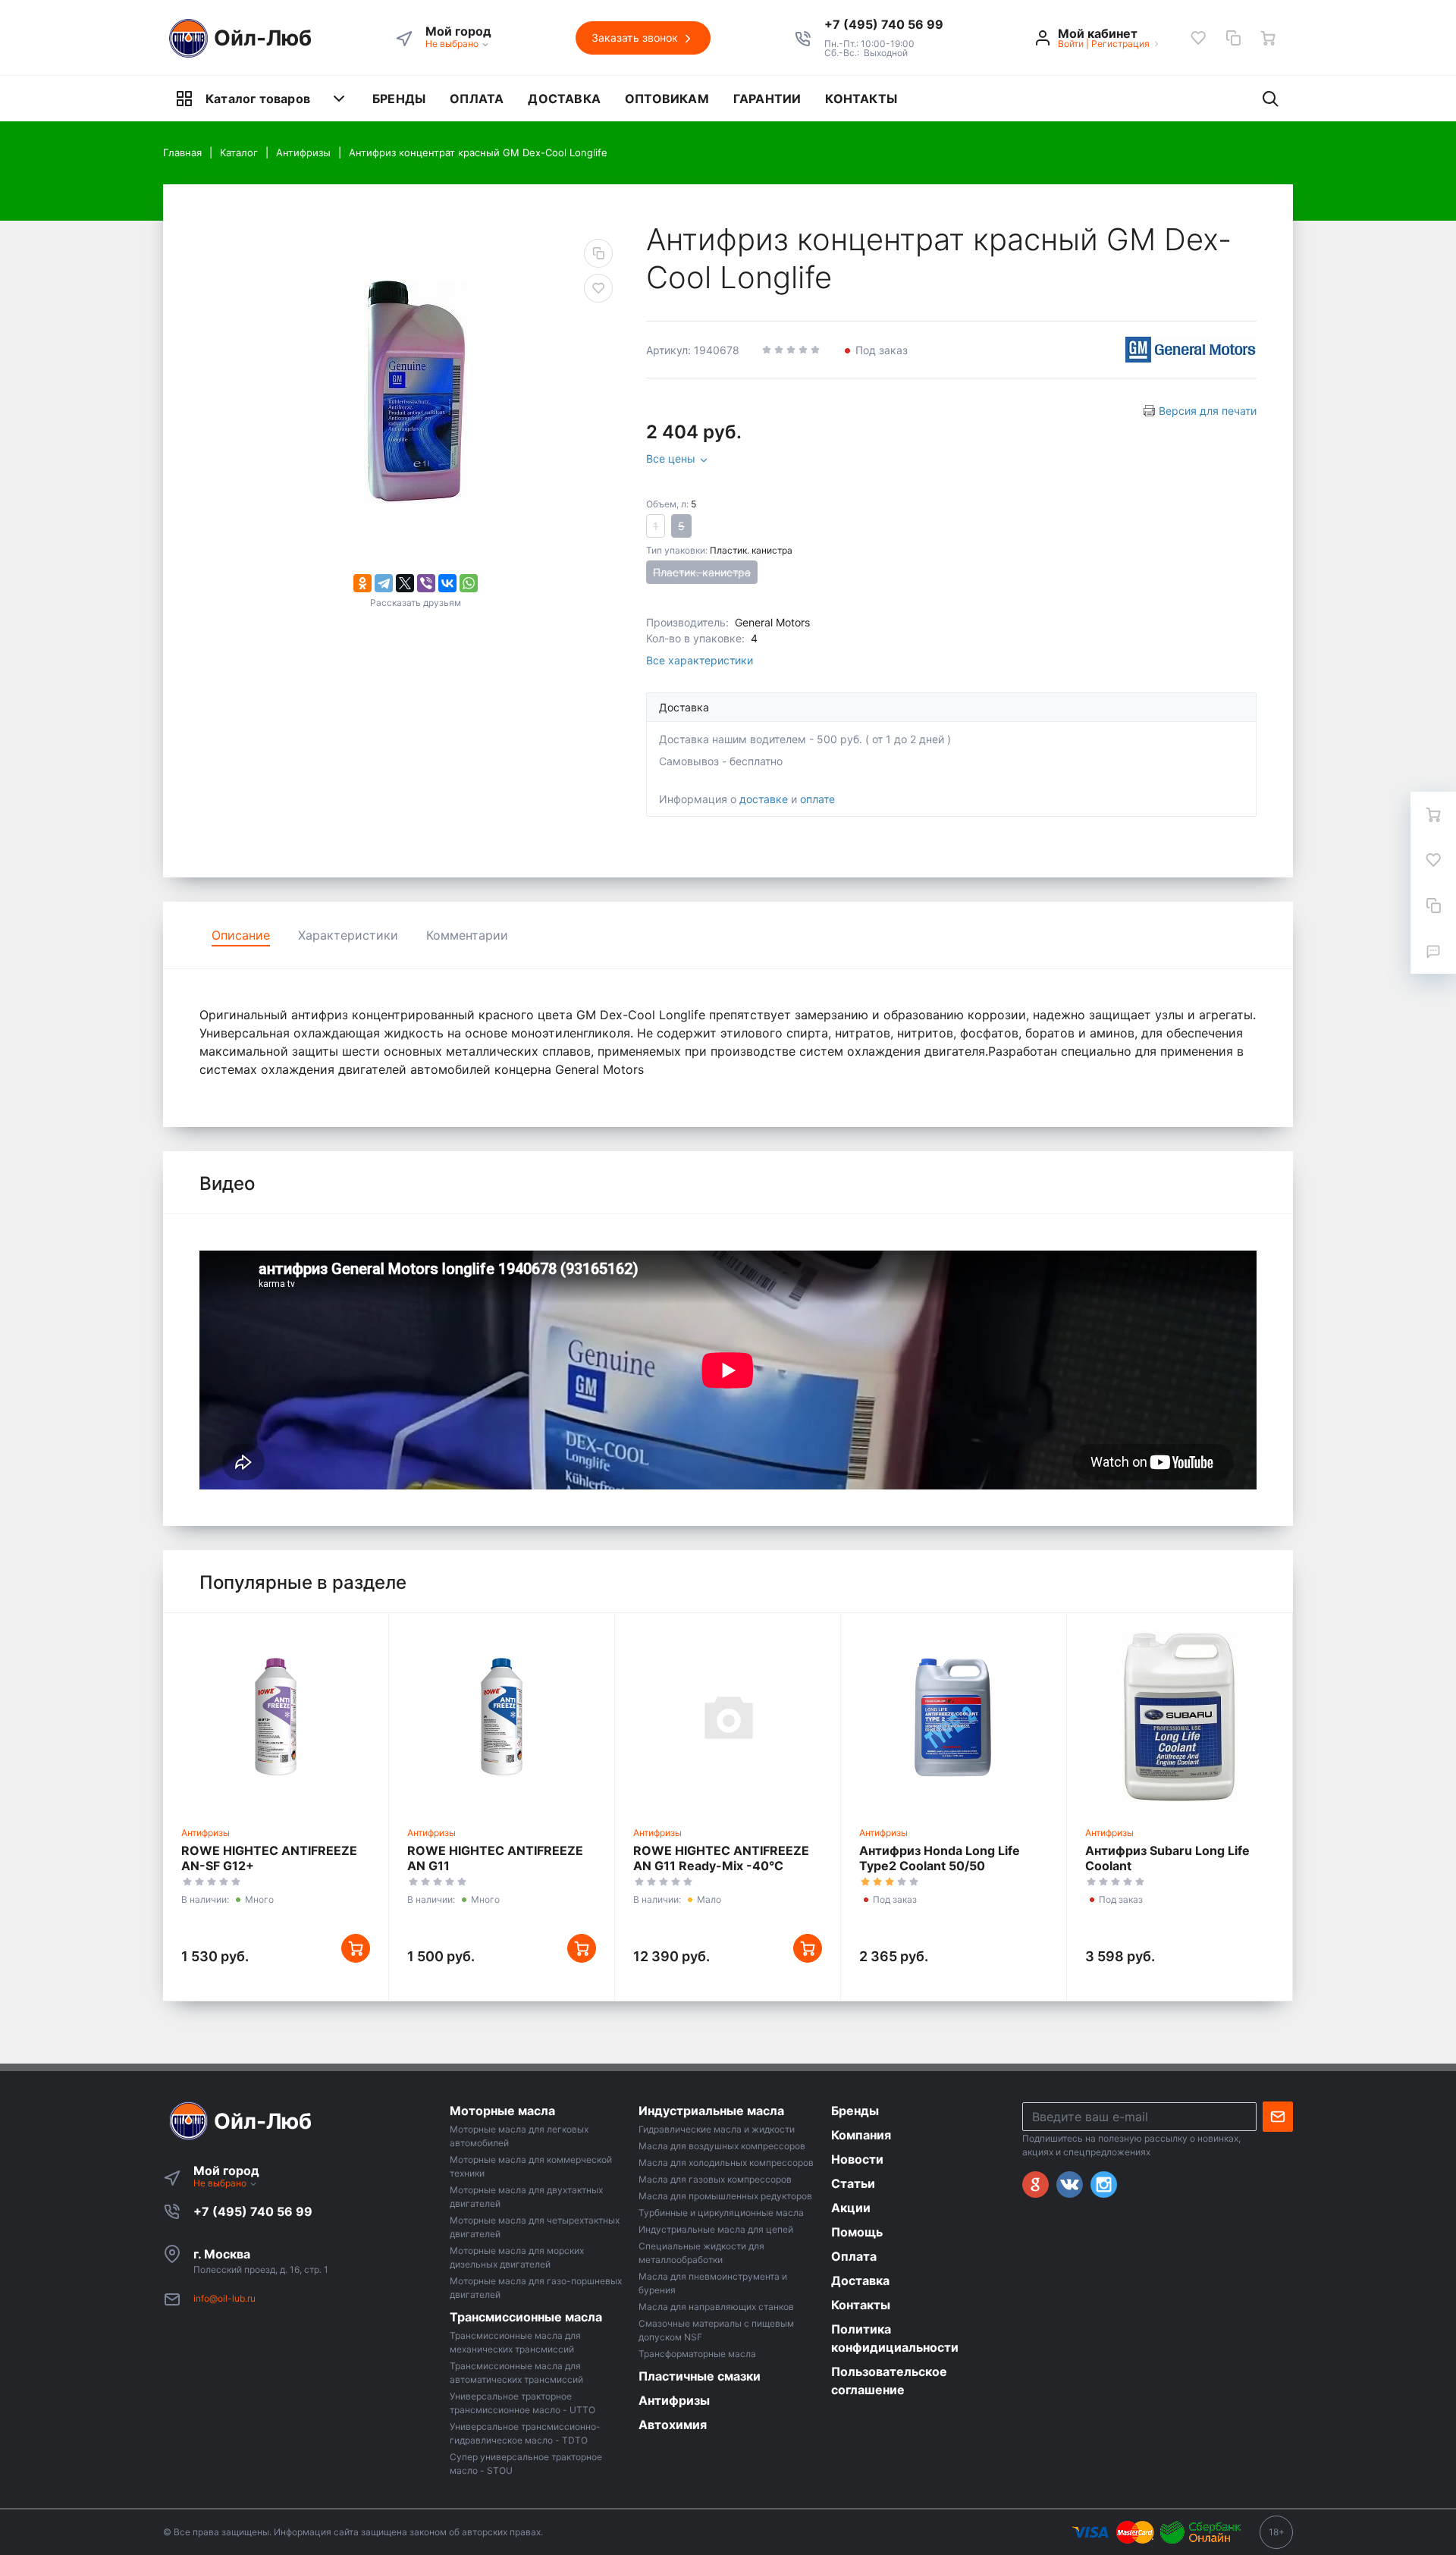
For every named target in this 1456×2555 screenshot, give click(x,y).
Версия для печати (1208, 411)
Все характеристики (700, 660)
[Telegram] (384, 583)
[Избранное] (1198, 38)
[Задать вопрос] (1433, 951)
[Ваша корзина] (1268, 38)
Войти (1071, 44)
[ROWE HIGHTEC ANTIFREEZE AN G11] (502, 1716)
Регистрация (1120, 44)
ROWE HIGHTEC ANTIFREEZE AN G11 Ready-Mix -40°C (721, 1858)
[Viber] (426, 583)
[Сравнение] (1233, 38)
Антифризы (206, 1833)
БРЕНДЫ (399, 99)
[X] (405, 583)
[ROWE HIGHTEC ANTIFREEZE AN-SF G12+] (276, 1716)
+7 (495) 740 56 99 (253, 2211)
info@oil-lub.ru (224, 2298)
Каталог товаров (258, 99)
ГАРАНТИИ (767, 99)
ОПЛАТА (477, 99)
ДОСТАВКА (564, 99)
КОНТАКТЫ (861, 99)
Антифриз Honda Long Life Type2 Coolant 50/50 (940, 1858)
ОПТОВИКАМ (667, 99)
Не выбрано (453, 44)
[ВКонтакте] (447, 583)
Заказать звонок (636, 38)
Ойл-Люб (263, 38)
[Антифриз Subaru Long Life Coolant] (1180, 1716)
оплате (817, 799)
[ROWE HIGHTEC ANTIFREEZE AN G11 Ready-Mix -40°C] (728, 1716)
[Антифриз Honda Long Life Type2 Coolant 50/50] (954, 1716)
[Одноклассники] (362, 583)
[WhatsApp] (469, 583)
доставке (764, 799)
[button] (884, 24)
